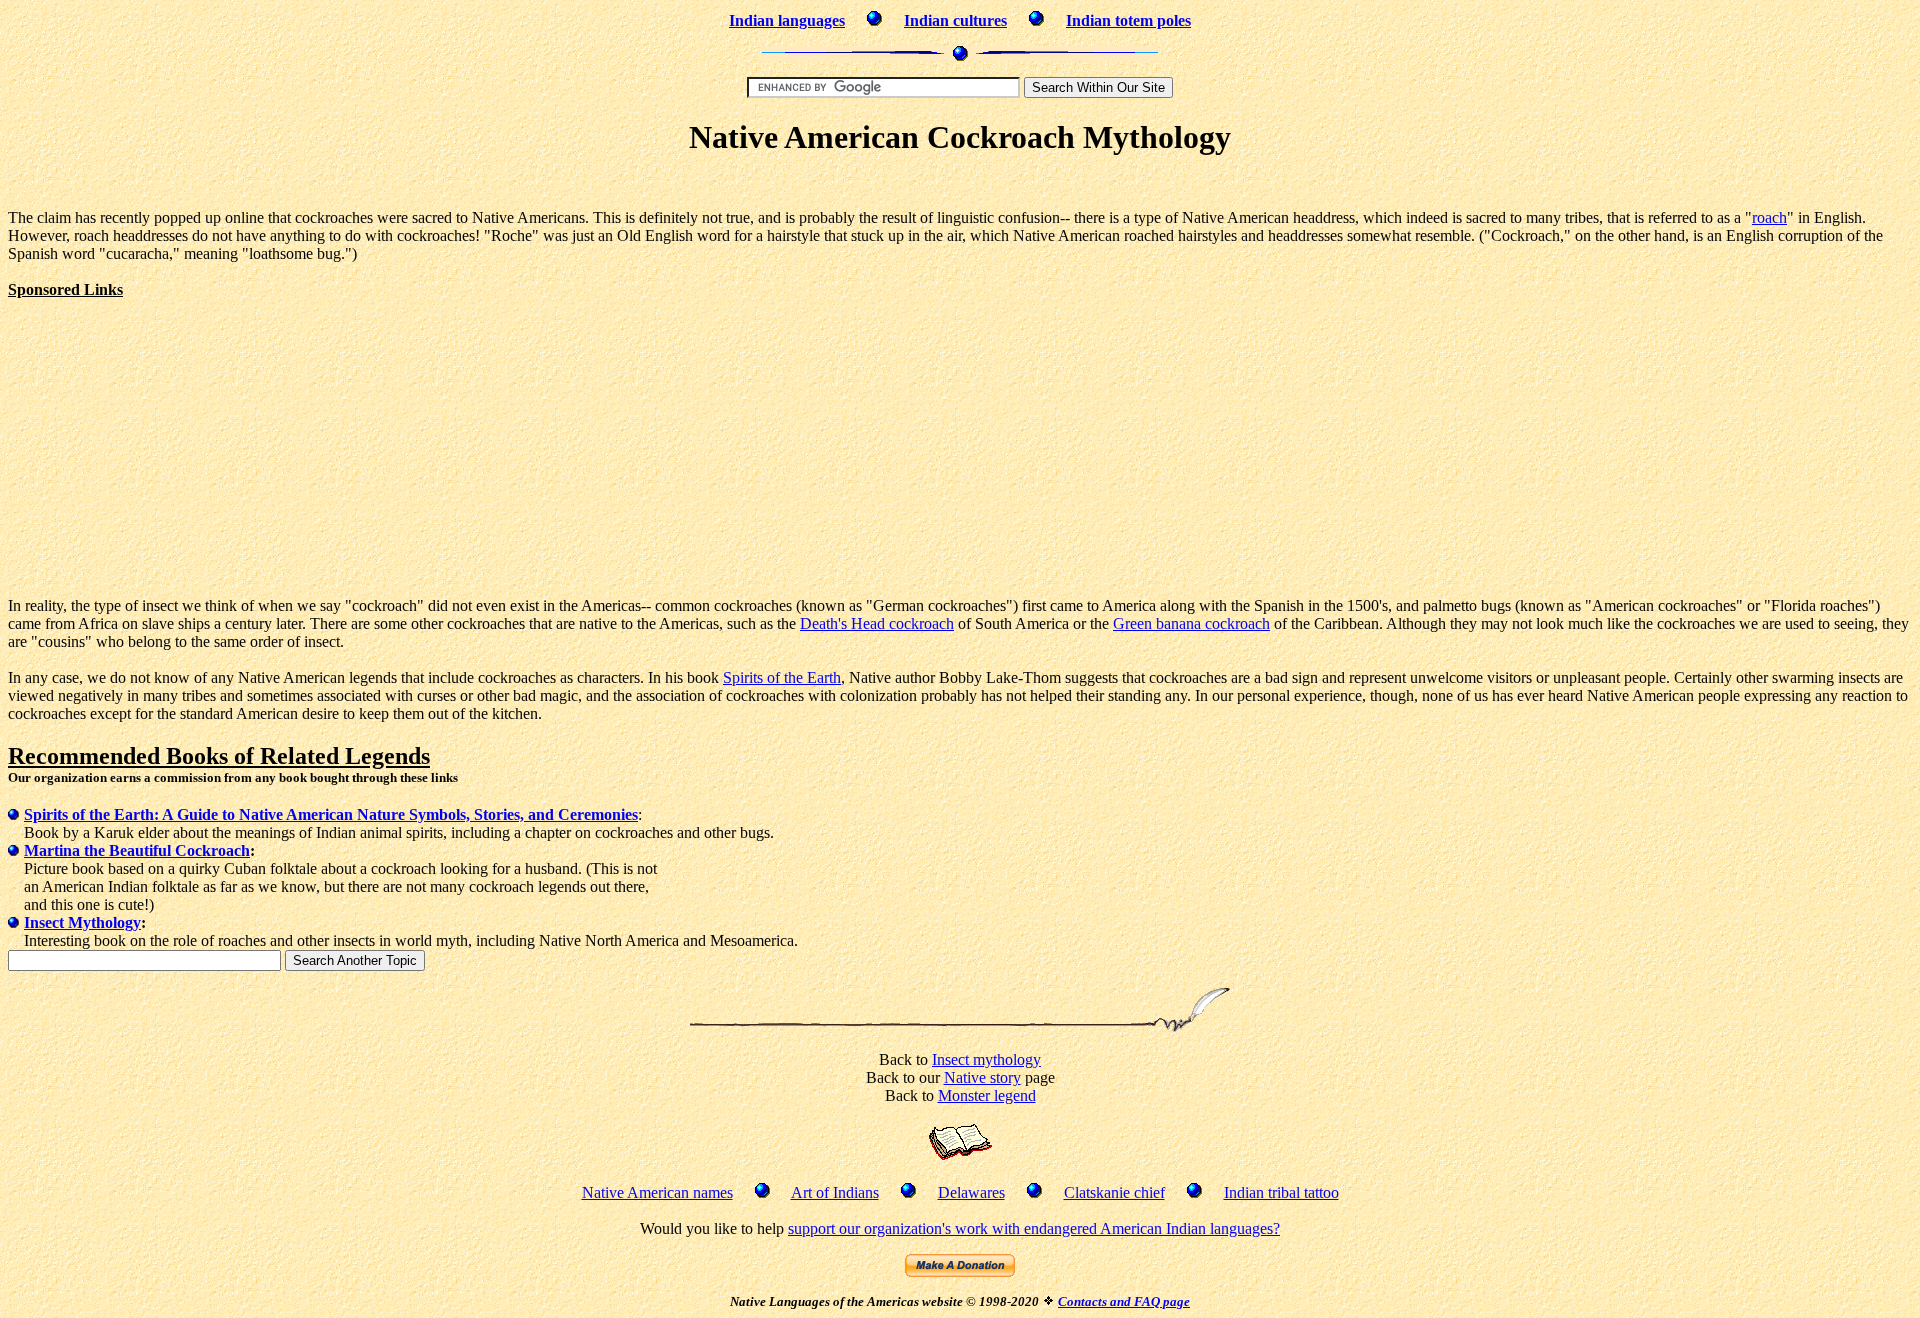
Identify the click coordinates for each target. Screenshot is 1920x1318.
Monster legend (987, 1095)
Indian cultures (955, 20)
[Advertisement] (960, 185)
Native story (982, 1077)
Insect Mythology (82, 922)
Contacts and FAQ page (1124, 1301)
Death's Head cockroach (877, 623)
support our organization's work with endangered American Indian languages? (1034, 1228)
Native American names (657, 1192)
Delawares (971, 1192)
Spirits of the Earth (782, 677)
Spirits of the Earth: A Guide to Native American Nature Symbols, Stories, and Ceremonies (331, 814)
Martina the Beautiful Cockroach (137, 850)
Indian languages (787, 20)
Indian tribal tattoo (1281, 1192)
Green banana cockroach (1191, 623)
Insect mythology (986, 1059)
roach (1769, 217)
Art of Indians (835, 1192)
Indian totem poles (1128, 20)
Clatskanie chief (1114, 1192)
